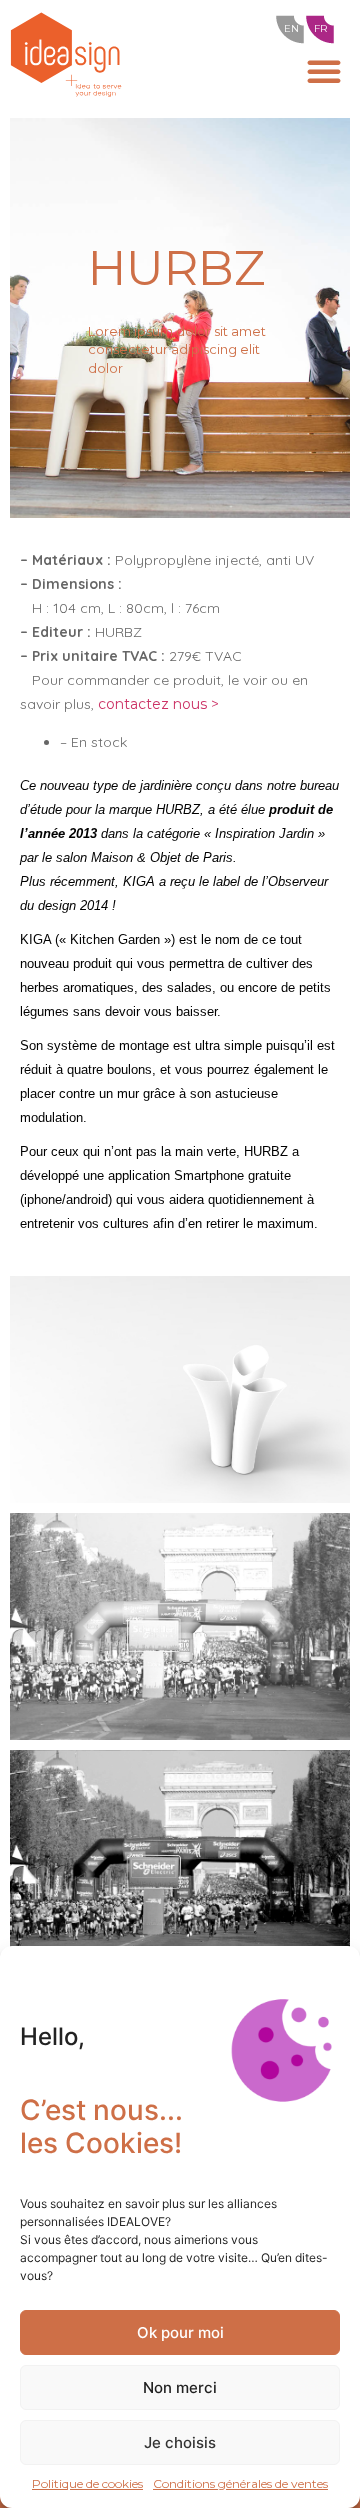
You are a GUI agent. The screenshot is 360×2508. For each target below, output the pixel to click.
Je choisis (180, 2442)
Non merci (180, 2387)
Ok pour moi (180, 2332)
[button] (324, 71)
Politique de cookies (87, 2483)
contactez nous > (158, 704)
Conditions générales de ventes (240, 2483)
